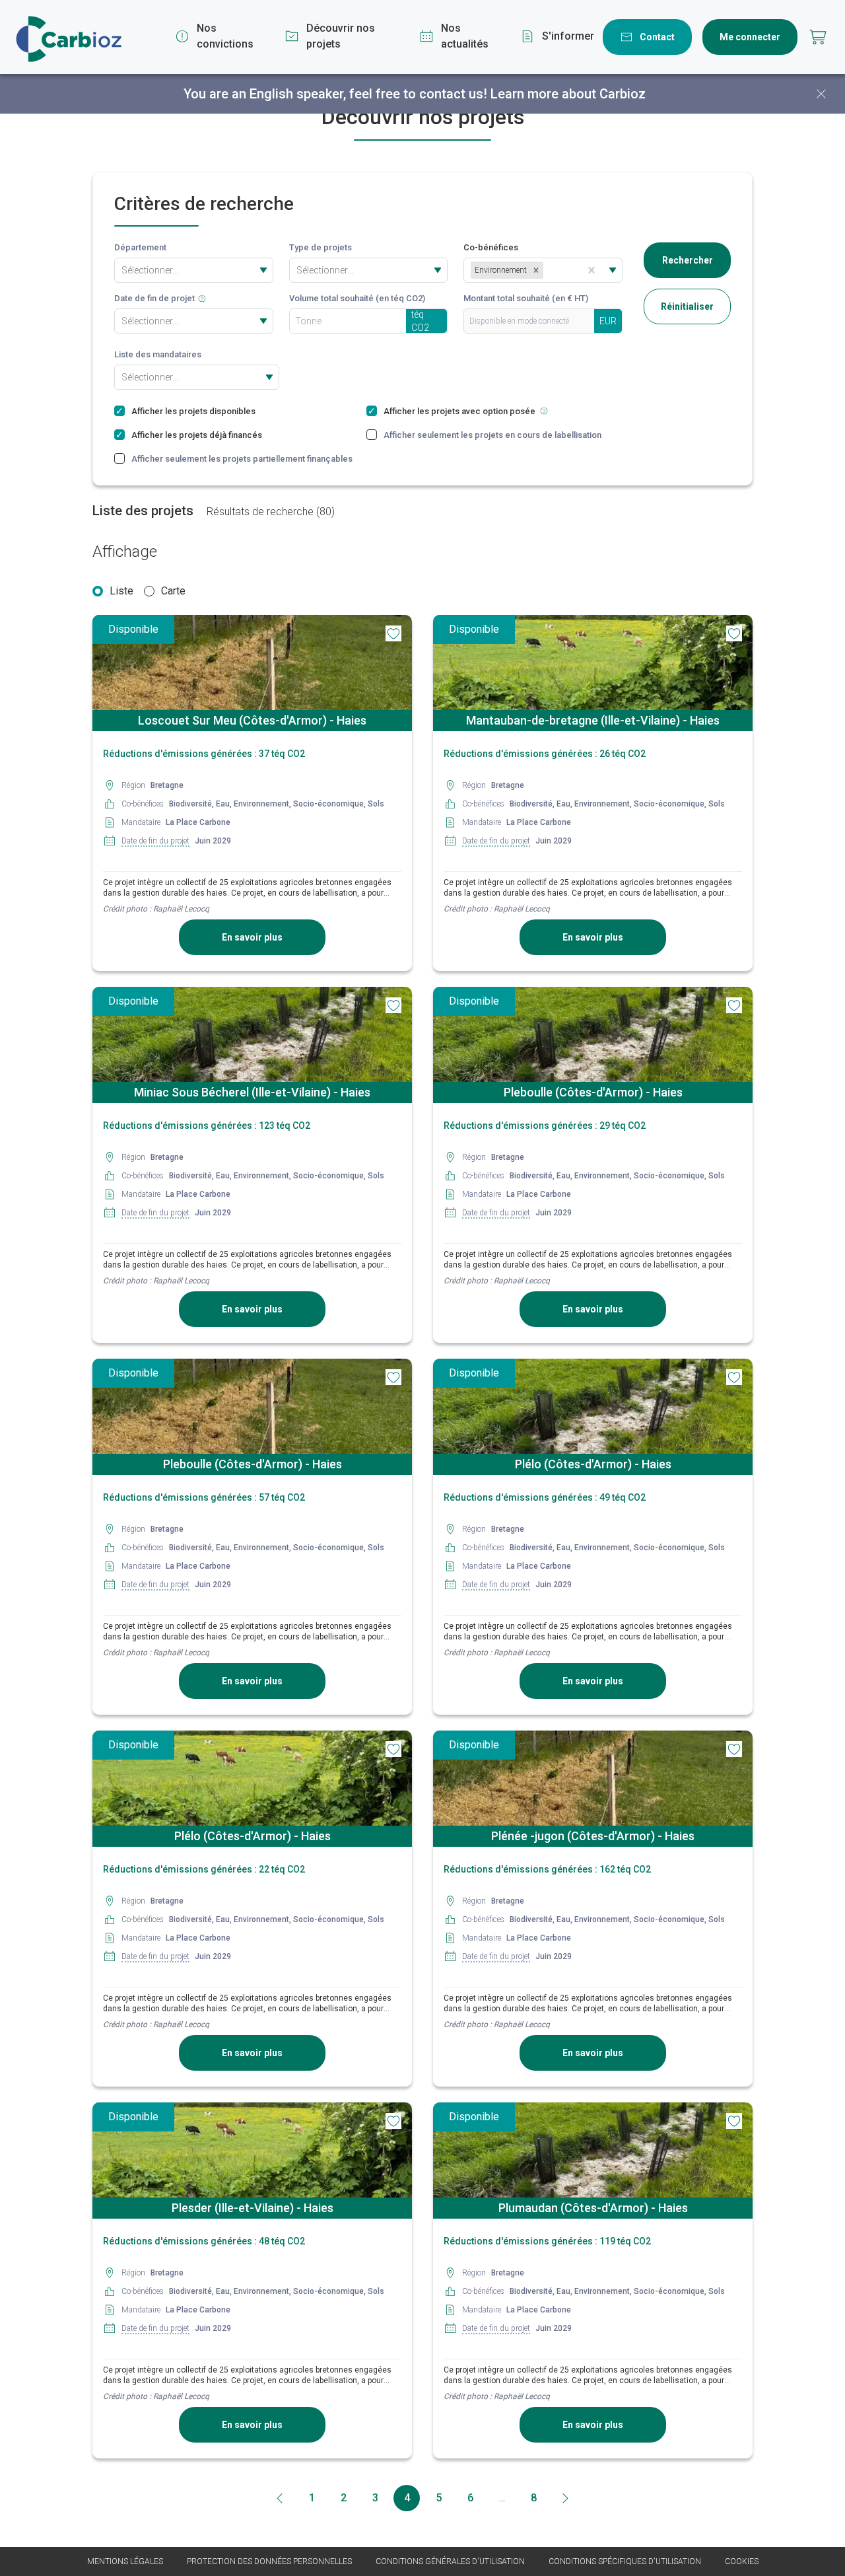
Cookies (742, 2561)
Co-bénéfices (491, 247)
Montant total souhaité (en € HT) (526, 298)
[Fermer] (821, 94)
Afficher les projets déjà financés (197, 435)
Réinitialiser (687, 306)
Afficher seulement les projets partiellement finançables (242, 459)
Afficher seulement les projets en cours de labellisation (494, 435)
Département (140, 247)
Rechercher (688, 260)
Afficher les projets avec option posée (461, 411)
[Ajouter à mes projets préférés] (393, 633)
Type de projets (321, 247)
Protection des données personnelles (269, 2561)
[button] (536, 270)
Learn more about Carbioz (568, 94)
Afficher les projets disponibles (193, 411)
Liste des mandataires (158, 354)
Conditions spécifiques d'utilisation (625, 2561)
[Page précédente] (280, 2498)
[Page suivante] (565, 2498)
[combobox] (122, 270)
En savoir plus (252, 937)
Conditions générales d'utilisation (450, 2561)
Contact (657, 37)
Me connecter (750, 37)
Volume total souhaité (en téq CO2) (357, 298)
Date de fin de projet (154, 298)
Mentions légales (125, 2561)
